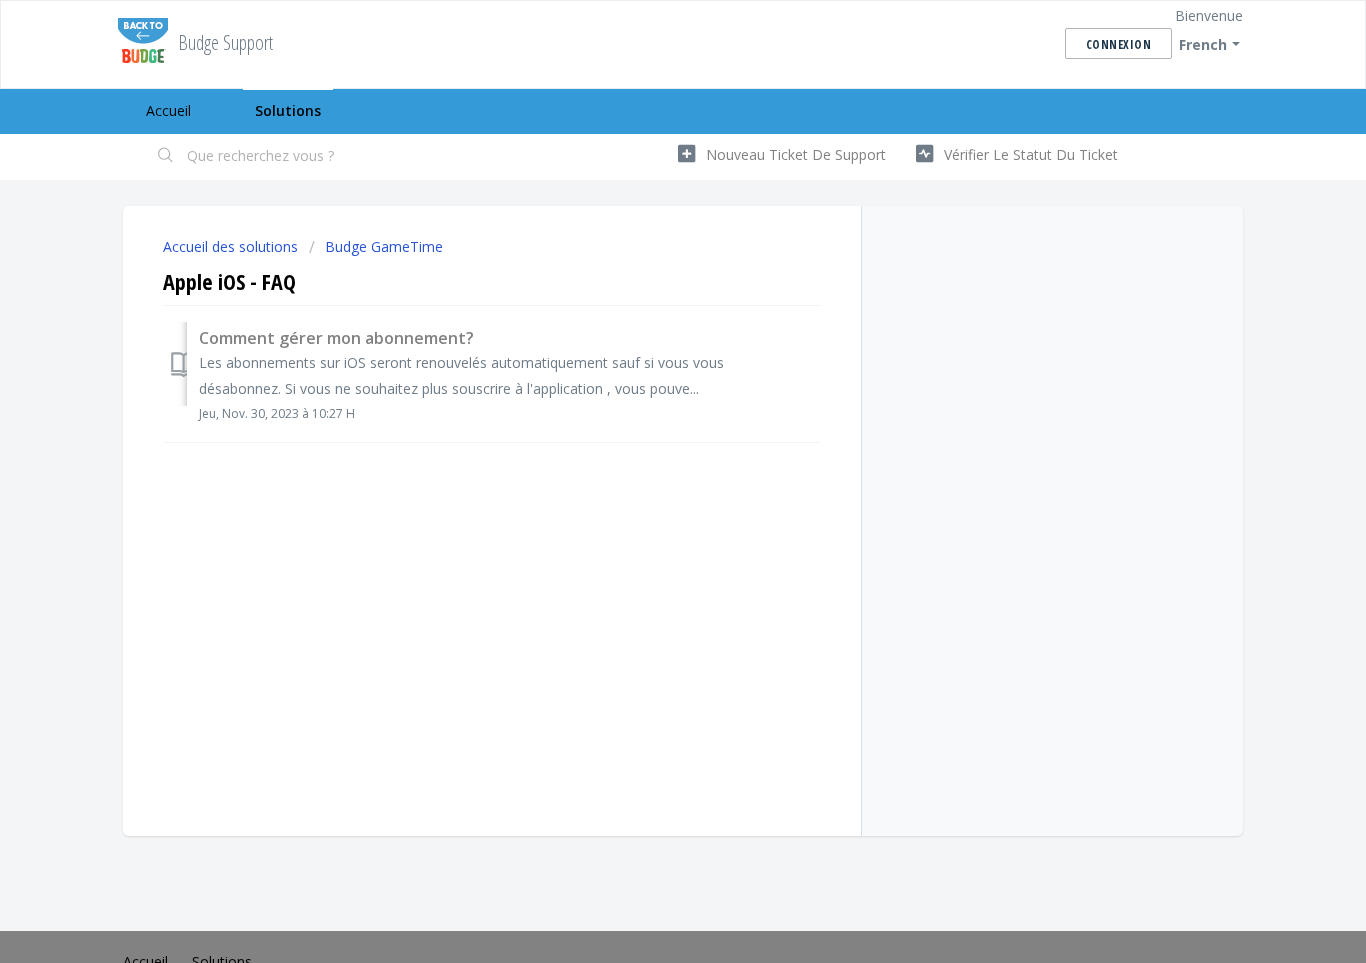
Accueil (168, 110)
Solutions (288, 110)
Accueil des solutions (232, 246)
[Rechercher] (166, 157)
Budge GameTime (384, 246)
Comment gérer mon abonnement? (336, 338)
